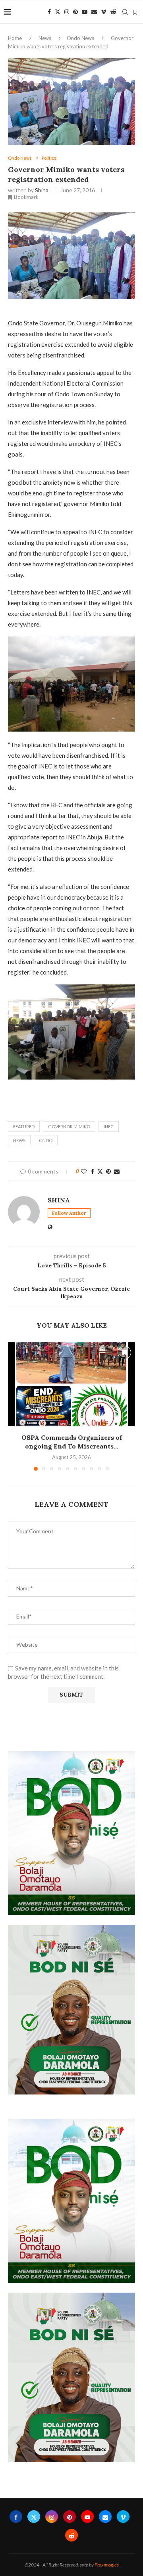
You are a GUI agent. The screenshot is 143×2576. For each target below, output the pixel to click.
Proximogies (107, 2565)
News (45, 38)
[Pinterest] (75, 12)
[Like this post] (84, 1171)
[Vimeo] (104, 12)
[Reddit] (113, 12)
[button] (15, 1406)
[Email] (94, 12)
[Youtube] (85, 12)
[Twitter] (58, 12)
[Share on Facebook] (93, 1171)
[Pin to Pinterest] (108, 1171)
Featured (24, 1127)
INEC (109, 1127)
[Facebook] (49, 12)
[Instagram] (67, 12)
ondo (46, 1140)
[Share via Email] (117, 1171)
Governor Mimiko (69, 1127)
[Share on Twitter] (100, 1171)
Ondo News (80, 38)
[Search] (125, 12)
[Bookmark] (135, 12)
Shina (42, 190)
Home (15, 38)
